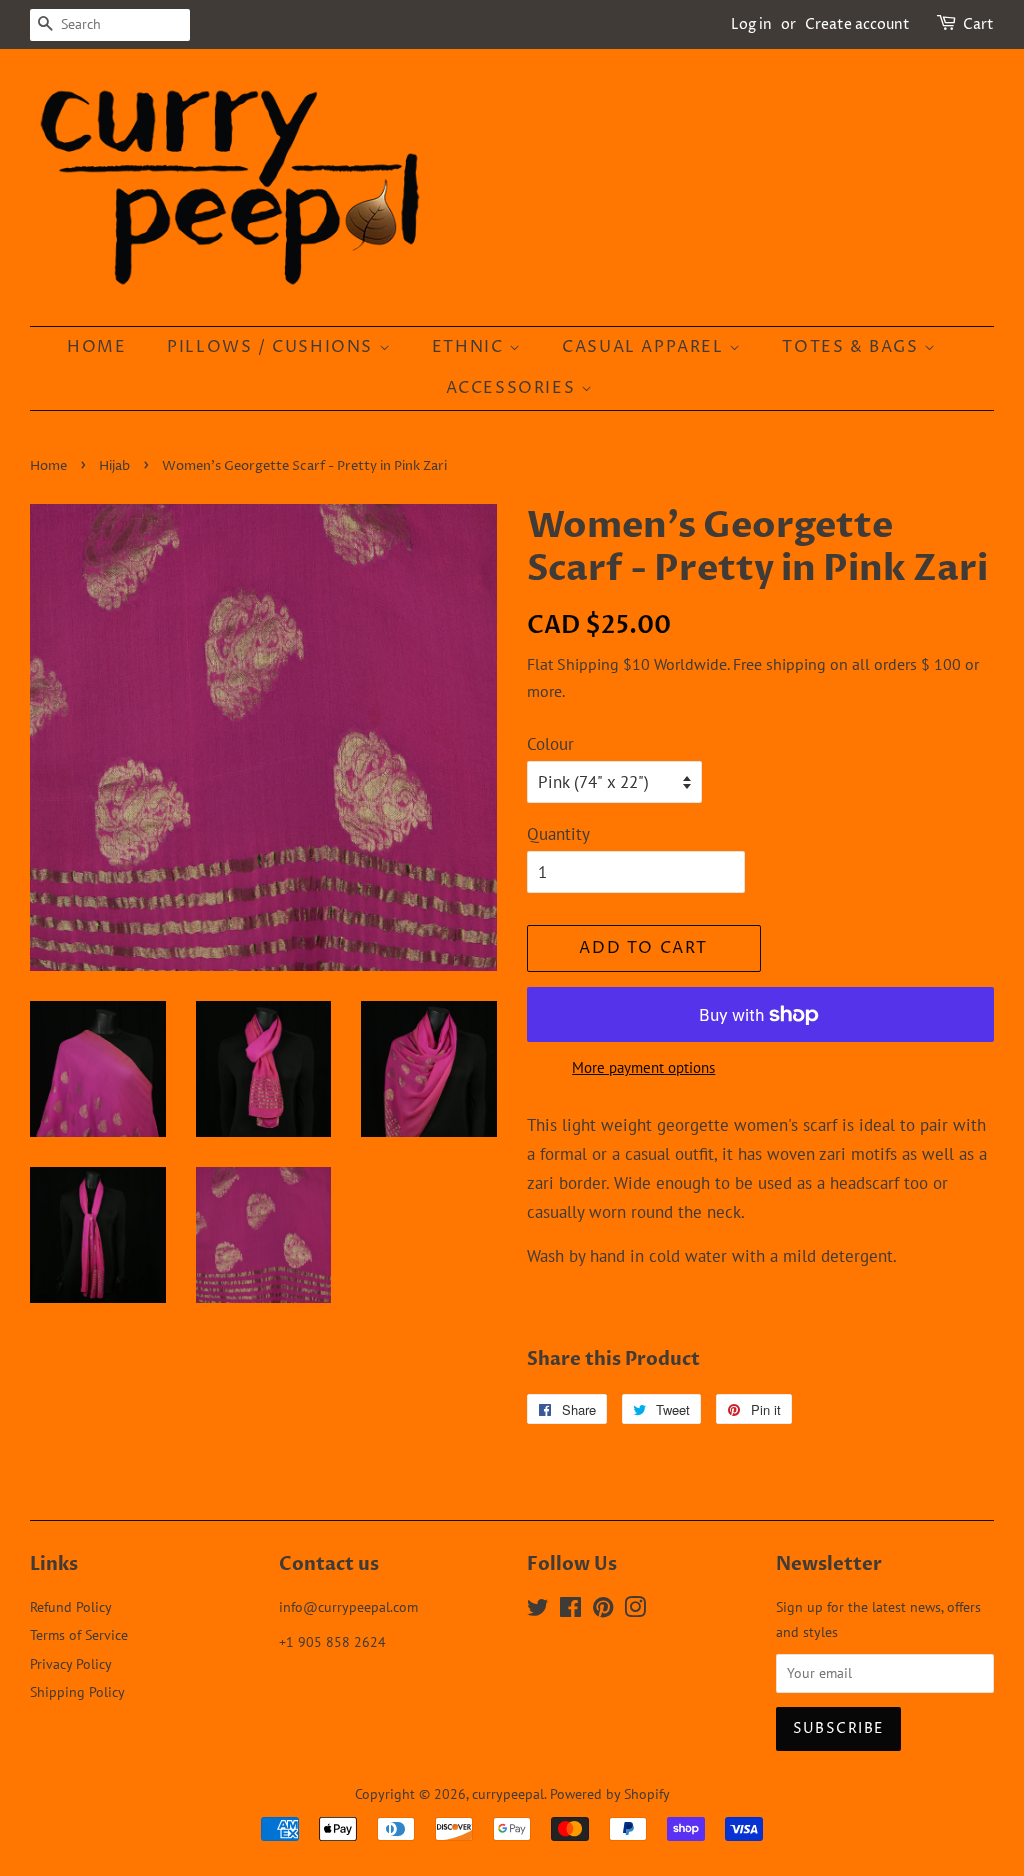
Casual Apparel (645, 347)
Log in (751, 24)
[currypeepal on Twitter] (538, 1610)
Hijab (114, 466)
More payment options (643, 1067)
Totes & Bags (853, 347)
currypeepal (508, 1793)
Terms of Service (79, 1634)
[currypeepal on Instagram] (635, 1610)
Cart (978, 24)
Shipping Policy (77, 1691)
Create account (857, 24)
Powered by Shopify (610, 1793)
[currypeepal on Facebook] (570, 1610)
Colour (550, 744)
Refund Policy (71, 1606)
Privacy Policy (71, 1663)
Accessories (513, 388)
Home (96, 347)
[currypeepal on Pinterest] (603, 1610)
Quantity (558, 834)
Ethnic (470, 347)
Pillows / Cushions (272, 347)
